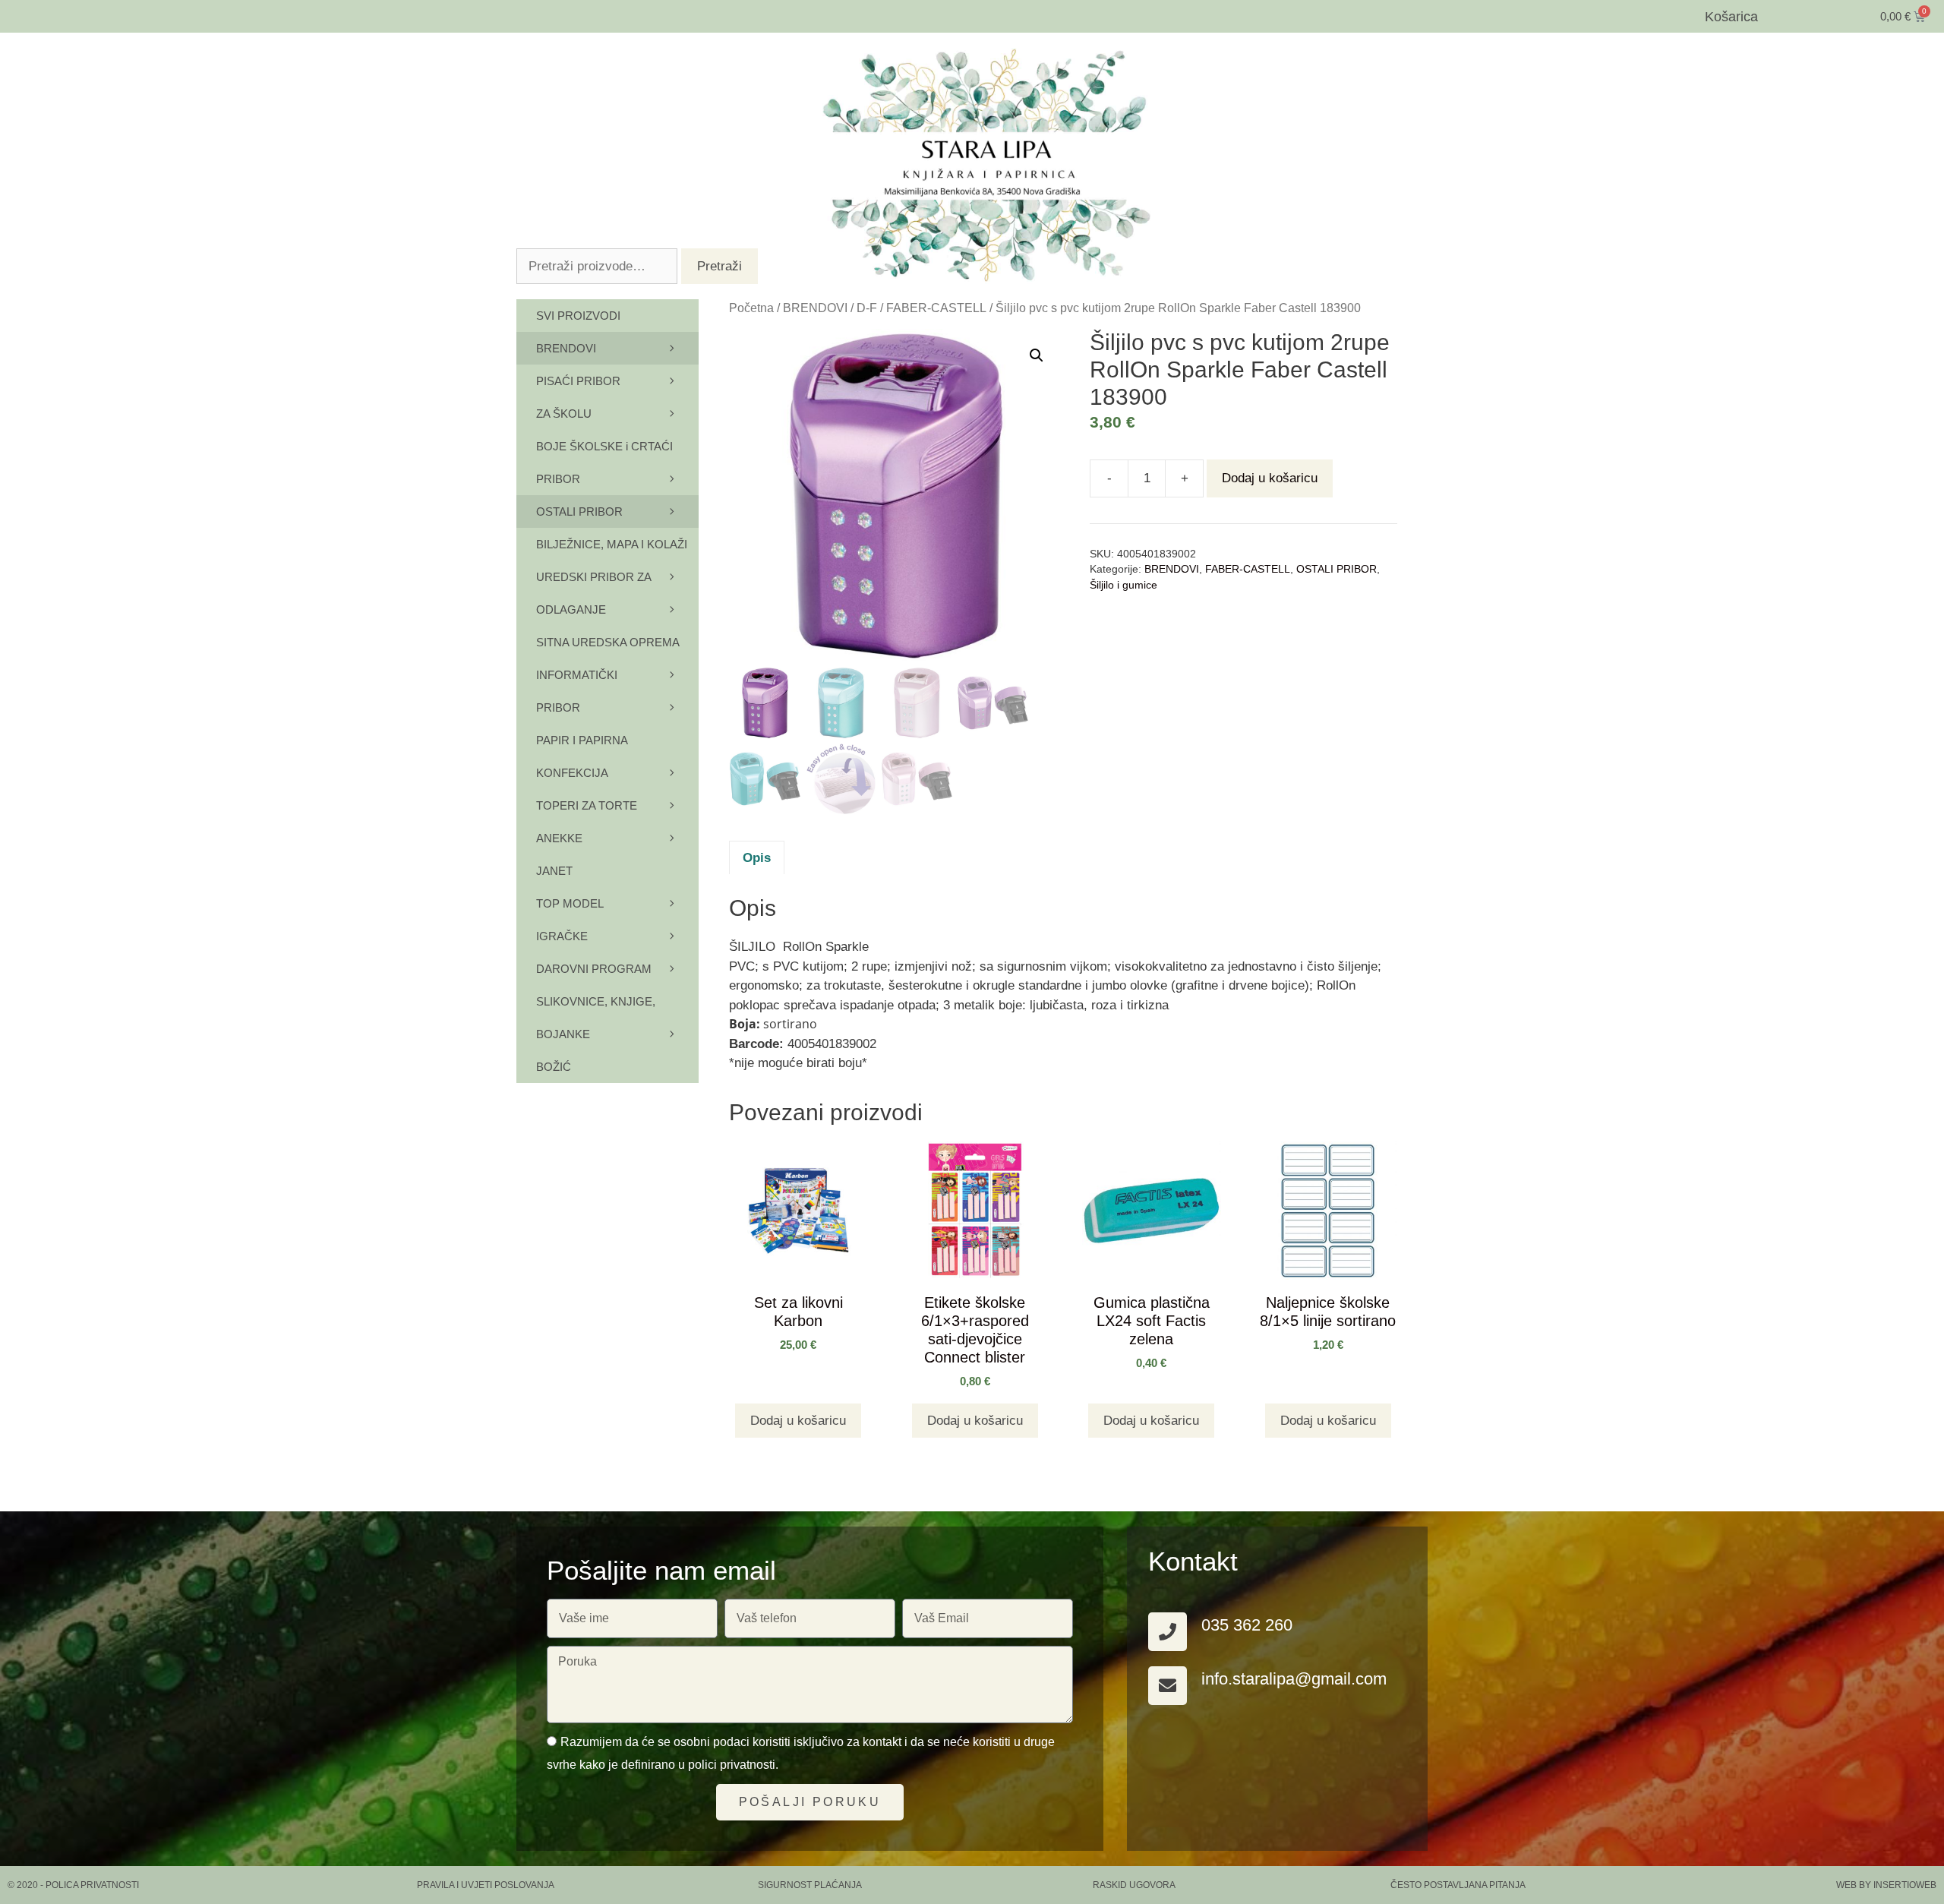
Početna (751, 308)
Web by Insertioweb (1886, 1885)
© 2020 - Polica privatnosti (73, 1885)
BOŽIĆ (554, 1067)
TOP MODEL (570, 903)
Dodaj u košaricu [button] (798, 1421)
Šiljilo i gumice (1123, 585)
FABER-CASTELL (936, 308)
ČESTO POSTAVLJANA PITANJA (1458, 1885)
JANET (554, 871)
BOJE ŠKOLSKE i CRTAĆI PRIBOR (604, 463)
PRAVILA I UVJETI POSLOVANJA (486, 1885)
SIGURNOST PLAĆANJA (810, 1885)
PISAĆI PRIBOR (578, 381)
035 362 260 (1247, 1625)
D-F (867, 308)
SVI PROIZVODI (578, 316)
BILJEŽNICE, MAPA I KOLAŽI (612, 544)
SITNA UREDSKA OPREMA (608, 642)
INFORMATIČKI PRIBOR (577, 691)
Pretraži (720, 266)
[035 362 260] (1168, 1632)
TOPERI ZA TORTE (587, 805)
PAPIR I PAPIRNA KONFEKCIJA (582, 756)
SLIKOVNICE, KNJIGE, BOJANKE (596, 1018)
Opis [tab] (757, 858)
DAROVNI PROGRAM (594, 969)
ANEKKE (559, 838)
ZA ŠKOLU (564, 414)
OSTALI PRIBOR (1336, 569)
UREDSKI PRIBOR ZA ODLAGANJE (593, 593)
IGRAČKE (562, 936)
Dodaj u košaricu (1270, 478)
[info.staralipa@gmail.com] (1168, 1686)
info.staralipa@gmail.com (1294, 1679)
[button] (1037, 355)
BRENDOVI (815, 308)
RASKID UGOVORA (1134, 1885)
